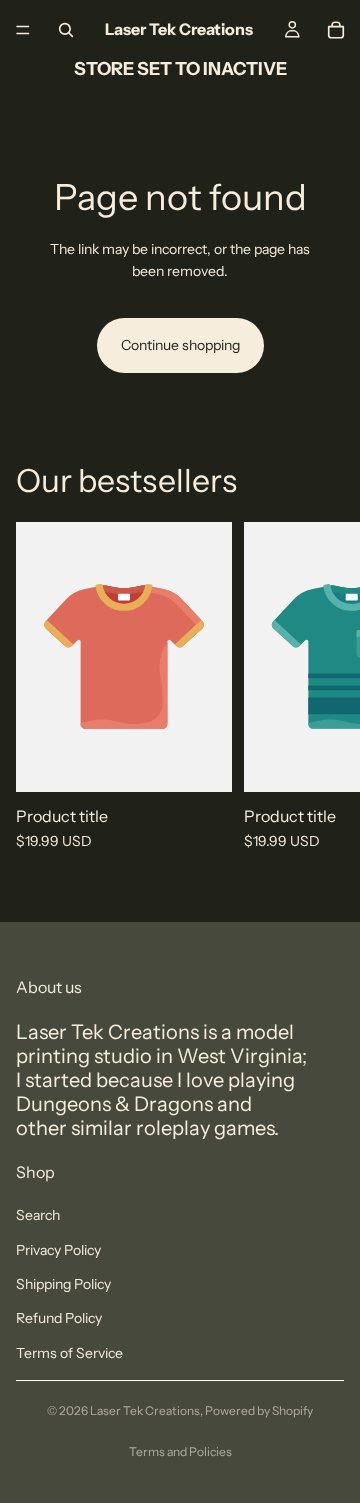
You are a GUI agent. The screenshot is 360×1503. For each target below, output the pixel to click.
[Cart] (336, 30)
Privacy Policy (58, 1250)
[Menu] (23, 30)
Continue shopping (180, 345)
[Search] (66, 30)
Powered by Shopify (259, 1410)
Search (38, 1215)
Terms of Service (69, 1353)
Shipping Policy (63, 1284)
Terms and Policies (180, 1451)
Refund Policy (59, 1318)
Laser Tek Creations (145, 1410)
